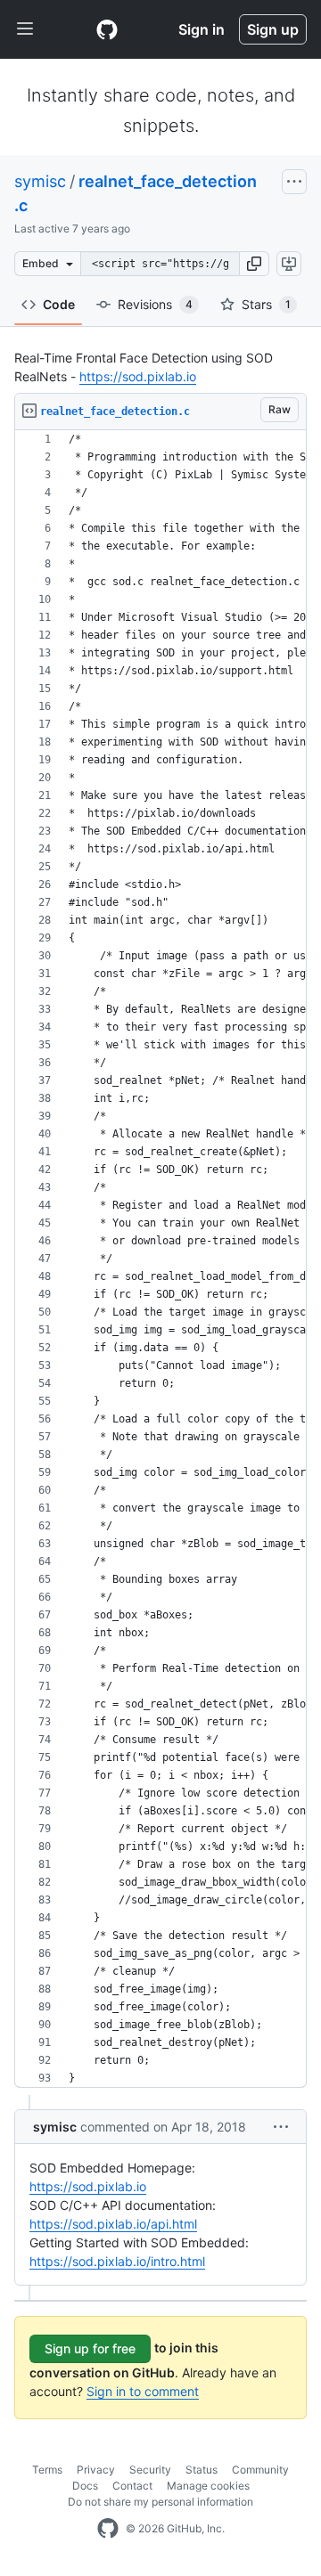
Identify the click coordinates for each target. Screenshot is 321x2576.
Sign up (273, 29)
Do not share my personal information (160, 2502)
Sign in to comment (143, 2391)
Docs (85, 2486)
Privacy (96, 2470)
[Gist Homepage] (107, 29)
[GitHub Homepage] (108, 2529)
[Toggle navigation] (25, 29)
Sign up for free (90, 2348)
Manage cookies (208, 2486)
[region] (160, 1259)
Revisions (155, 304)
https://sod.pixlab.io (138, 376)
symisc (40, 181)
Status (202, 2470)
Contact (132, 2486)
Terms (47, 2470)
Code (59, 304)
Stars (266, 304)
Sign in (202, 29)
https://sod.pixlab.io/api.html (113, 2224)
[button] (254, 264)
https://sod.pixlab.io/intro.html (117, 2261)
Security (150, 2470)
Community (260, 2470)
